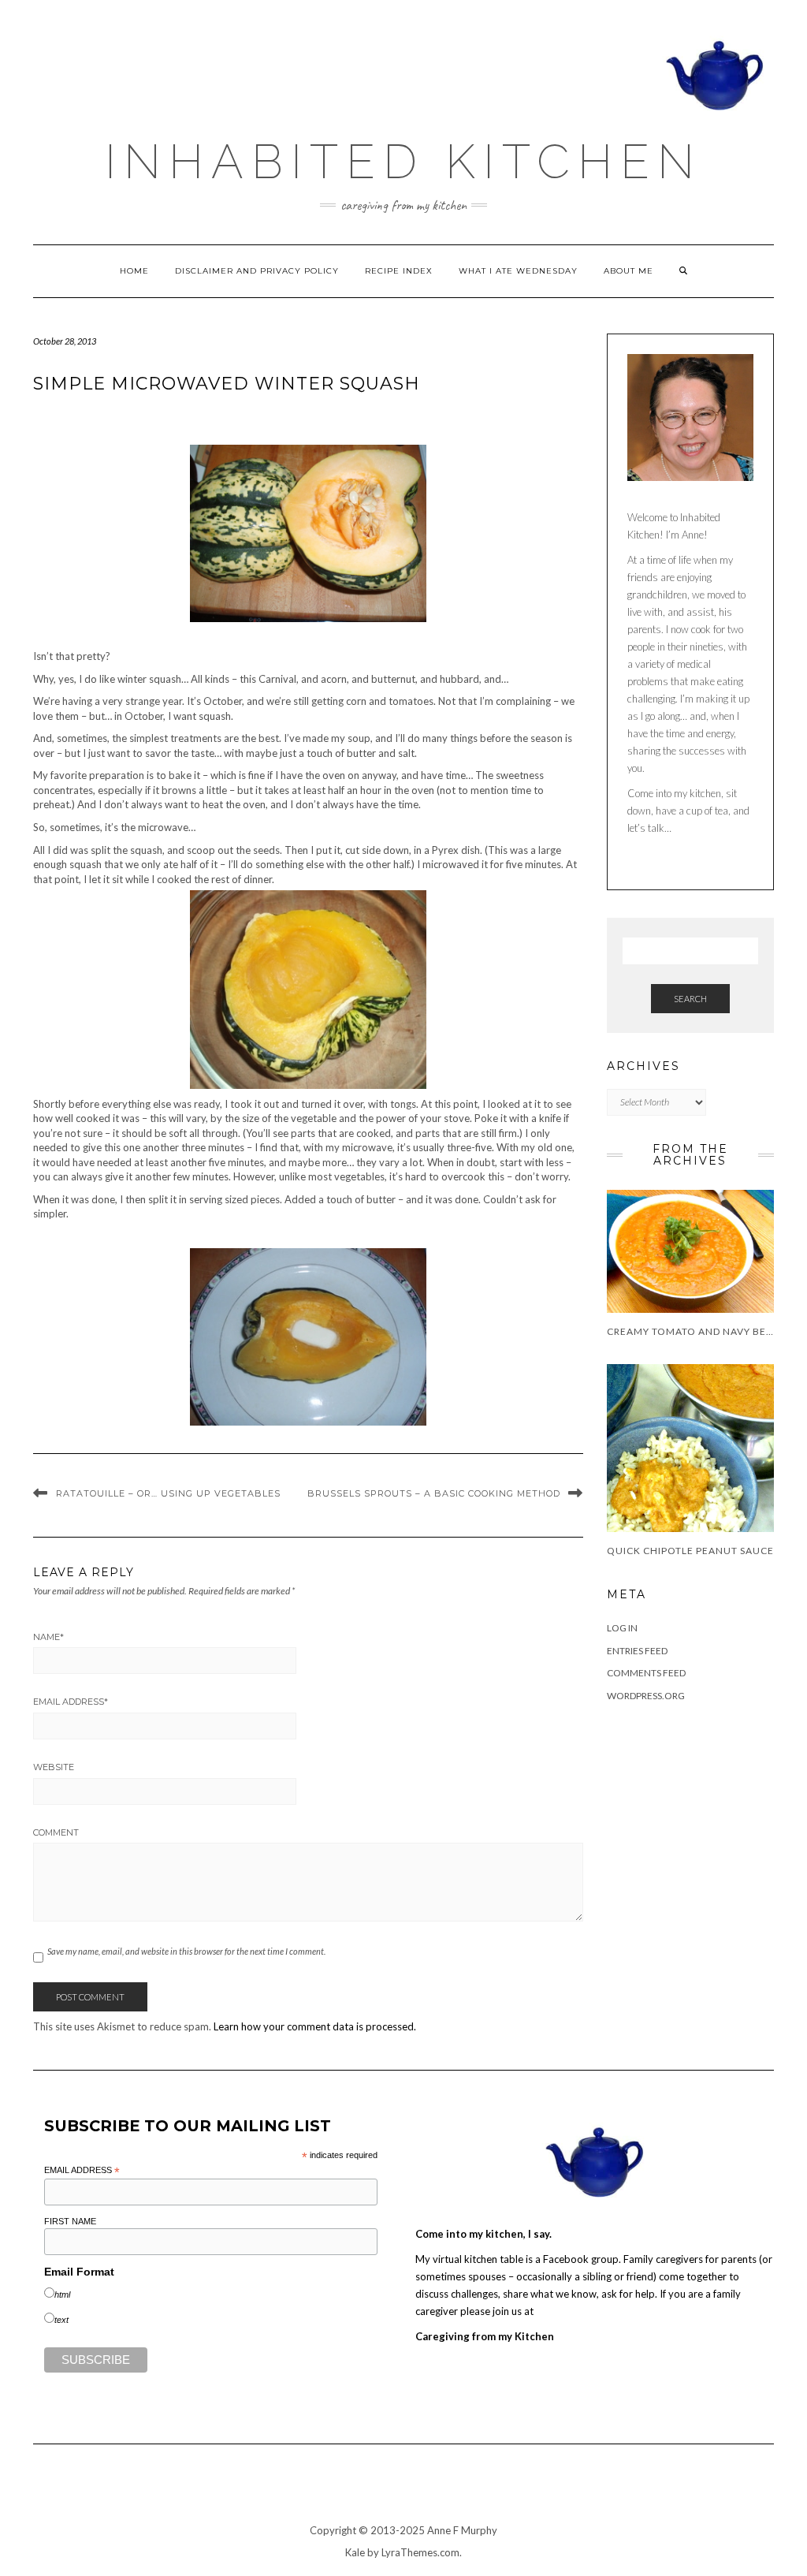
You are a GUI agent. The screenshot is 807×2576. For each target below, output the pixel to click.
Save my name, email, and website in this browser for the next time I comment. (186, 1951)
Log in (622, 1628)
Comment (56, 1832)
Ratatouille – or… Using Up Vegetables (168, 1493)
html (62, 2295)
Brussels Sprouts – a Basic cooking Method (434, 1493)
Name (48, 1637)
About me (628, 271)
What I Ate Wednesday (518, 271)
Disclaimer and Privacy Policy (257, 271)
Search (690, 999)
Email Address (71, 1702)
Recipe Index (399, 271)
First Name (70, 2221)
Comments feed (646, 1673)
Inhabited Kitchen (403, 162)
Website (54, 1767)
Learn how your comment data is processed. (315, 2026)
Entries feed (637, 1651)
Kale (355, 2552)
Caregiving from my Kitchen (485, 2336)
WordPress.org (646, 1696)
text (61, 2320)
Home (134, 271)
